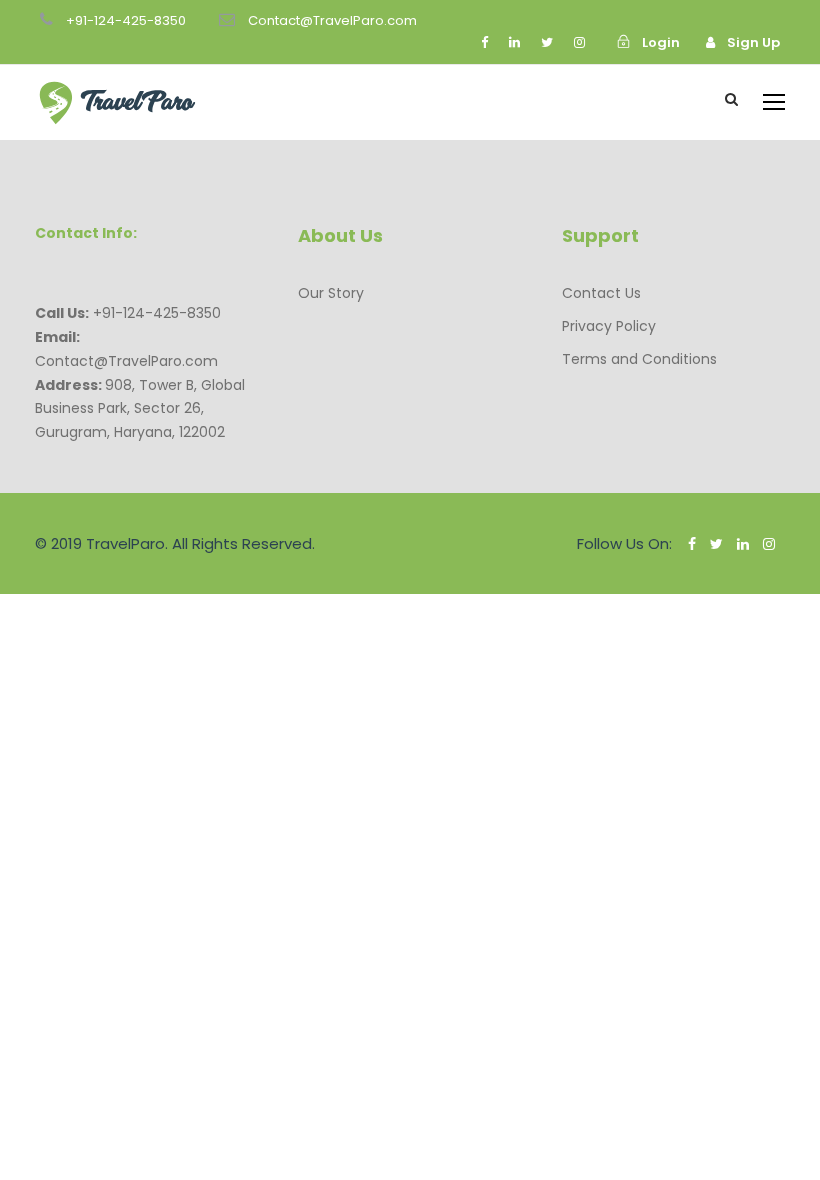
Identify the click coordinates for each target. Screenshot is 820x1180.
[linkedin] (514, 42)
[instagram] (579, 42)
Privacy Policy (609, 326)
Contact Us (601, 293)
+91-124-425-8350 (126, 20)
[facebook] (484, 42)
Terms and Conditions (639, 359)
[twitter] (547, 42)
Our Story (331, 293)
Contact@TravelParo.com (332, 20)
